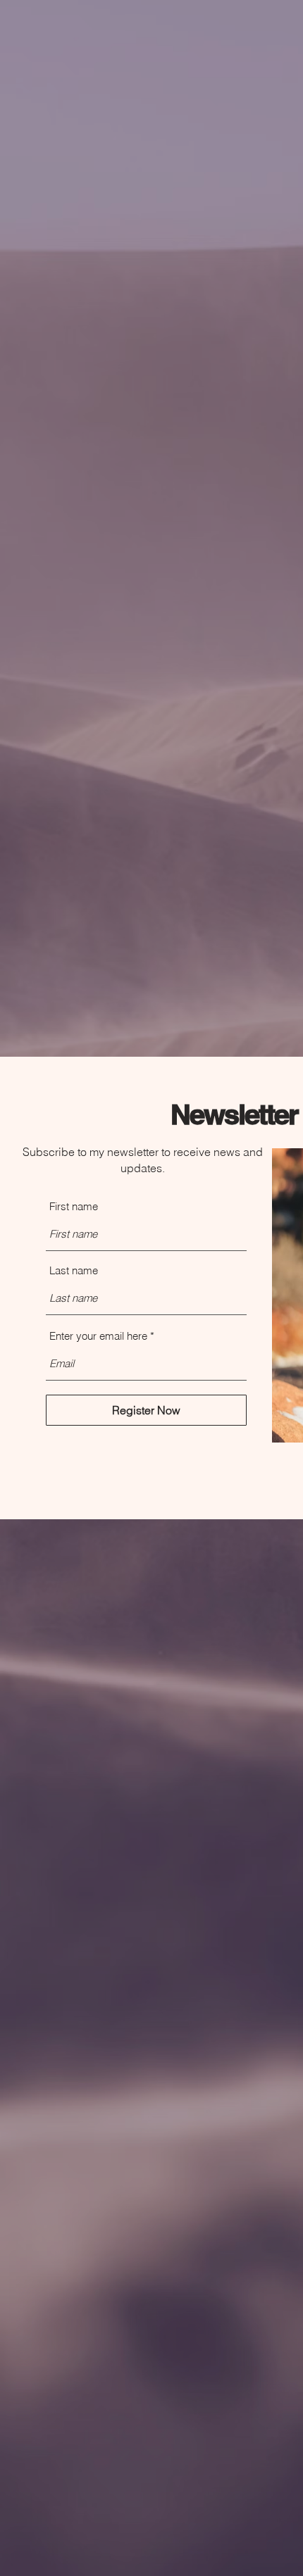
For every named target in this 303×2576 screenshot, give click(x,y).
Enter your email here (98, 1336)
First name (74, 1206)
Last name (74, 1270)
